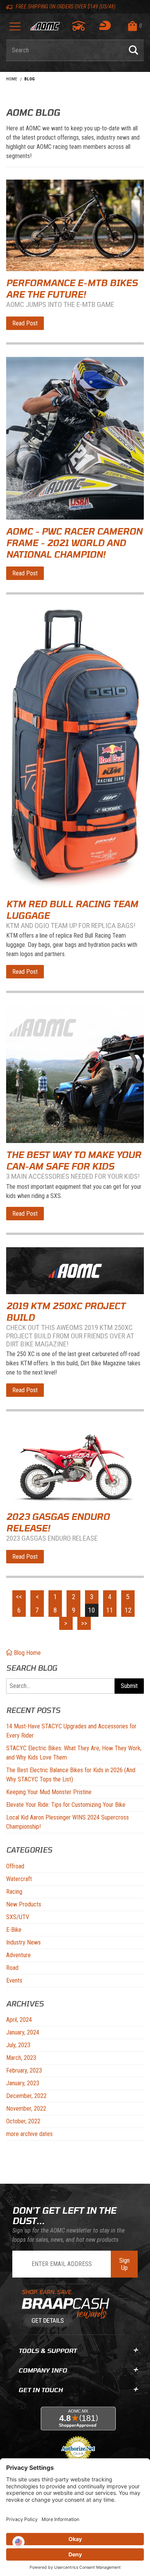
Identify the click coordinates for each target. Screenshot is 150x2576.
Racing (14, 1892)
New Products (24, 1904)
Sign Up (124, 2264)
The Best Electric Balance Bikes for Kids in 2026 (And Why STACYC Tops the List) (71, 1775)
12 (128, 1610)
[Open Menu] (15, 29)
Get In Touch (41, 2390)
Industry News (23, 1942)
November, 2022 (26, 2109)
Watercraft (19, 1879)
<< (19, 1597)
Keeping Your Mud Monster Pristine (49, 1792)
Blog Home (27, 1653)
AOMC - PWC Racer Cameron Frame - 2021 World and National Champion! (74, 543)
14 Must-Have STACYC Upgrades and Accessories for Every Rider (71, 1731)
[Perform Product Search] (133, 50)
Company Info (43, 2370)
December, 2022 (26, 2096)
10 (92, 1610)
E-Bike (14, 1930)
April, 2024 (19, 2020)
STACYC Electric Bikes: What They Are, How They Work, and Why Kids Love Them (74, 1753)
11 (110, 1610)
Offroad (15, 1866)
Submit (129, 1686)
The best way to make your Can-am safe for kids (74, 1160)
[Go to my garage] (79, 26)
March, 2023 (21, 2058)
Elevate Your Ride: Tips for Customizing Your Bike (66, 1805)
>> (84, 1623)
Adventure (18, 1955)
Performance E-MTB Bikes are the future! (72, 288)
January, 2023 (23, 2083)
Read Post (25, 323)
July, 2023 (18, 2045)
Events (14, 1980)
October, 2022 (23, 2121)
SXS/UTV (18, 1917)
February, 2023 (24, 2070)
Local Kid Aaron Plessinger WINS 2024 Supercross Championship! (67, 1822)
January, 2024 (23, 2032)
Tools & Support (47, 2350)
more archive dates (29, 2134)
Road (12, 1968)
